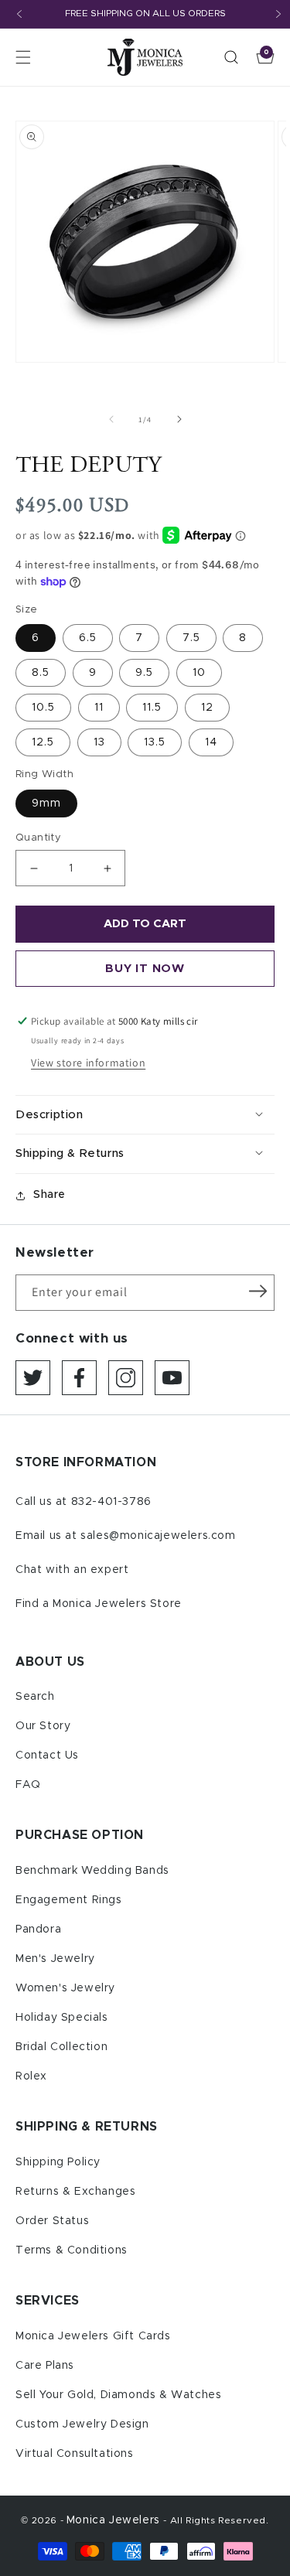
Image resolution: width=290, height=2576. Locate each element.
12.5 (43, 742)
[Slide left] (111, 419)
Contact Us (47, 1755)
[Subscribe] (258, 1291)
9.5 (144, 673)
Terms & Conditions (72, 2250)
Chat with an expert (72, 1570)
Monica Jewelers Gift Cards (93, 2336)
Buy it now (145, 969)
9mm (46, 804)
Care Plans (45, 2366)
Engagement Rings (69, 1900)
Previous (19, 14)
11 (99, 708)
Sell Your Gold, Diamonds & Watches (118, 2395)
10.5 (43, 708)
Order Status (52, 2221)
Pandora (38, 1929)
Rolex (31, 2076)
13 (99, 742)
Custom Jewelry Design (82, 2424)
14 (211, 742)
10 (199, 673)
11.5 (152, 708)
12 (207, 708)
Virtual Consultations (75, 2454)
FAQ (28, 1785)
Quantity (38, 838)
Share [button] (49, 1195)
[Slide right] (179, 419)
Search (35, 1697)
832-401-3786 (111, 1502)
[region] (145, 14)
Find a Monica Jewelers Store (99, 1604)
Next (278, 14)
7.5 (191, 638)
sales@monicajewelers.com (158, 1536)
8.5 (41, 673)
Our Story (43, 1726)
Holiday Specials (62, 2018)
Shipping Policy (58, 2162)
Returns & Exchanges (75, 2192)
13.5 (155, 742)
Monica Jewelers (115, 2520)
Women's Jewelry (65, 1988)
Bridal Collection (61, 2047)
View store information (88, 1063)
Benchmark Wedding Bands (92, 1871)
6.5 (88, 638)
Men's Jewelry (55, 1959)
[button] (23, 57)
